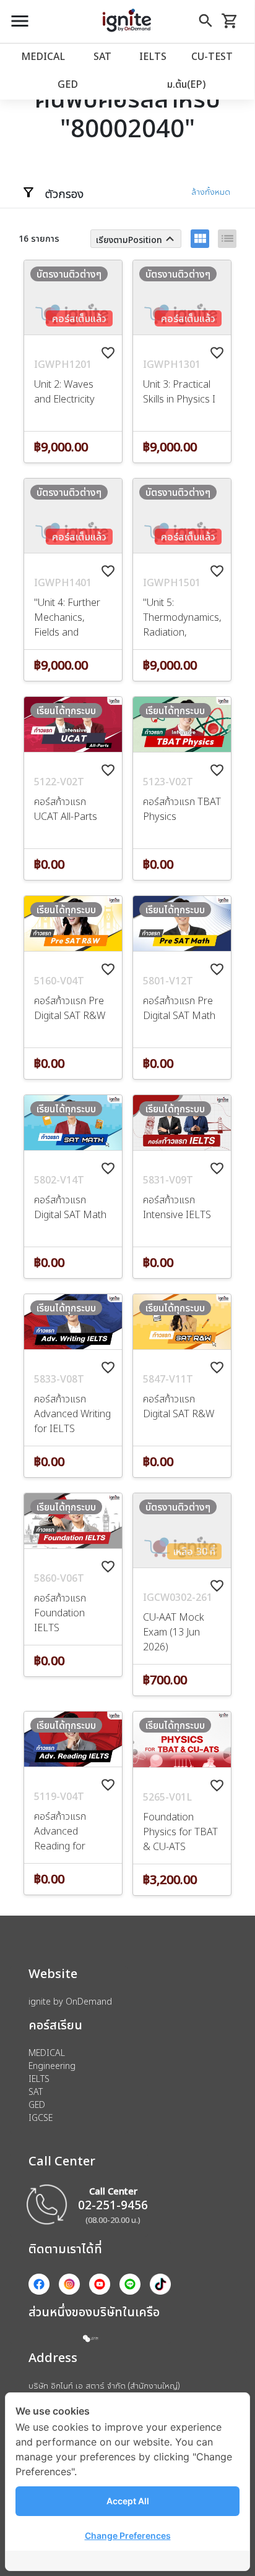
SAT (102, 56)
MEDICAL (43, 56)
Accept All (128, 2501)
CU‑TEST (212, 56)
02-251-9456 (113, 2205)
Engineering (52, 2066)
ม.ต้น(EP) (186, 84)
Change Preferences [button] (128, 2535)
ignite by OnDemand (70, 2001)
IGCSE (41, 2118)
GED (68, 84)
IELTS (153, 56)
